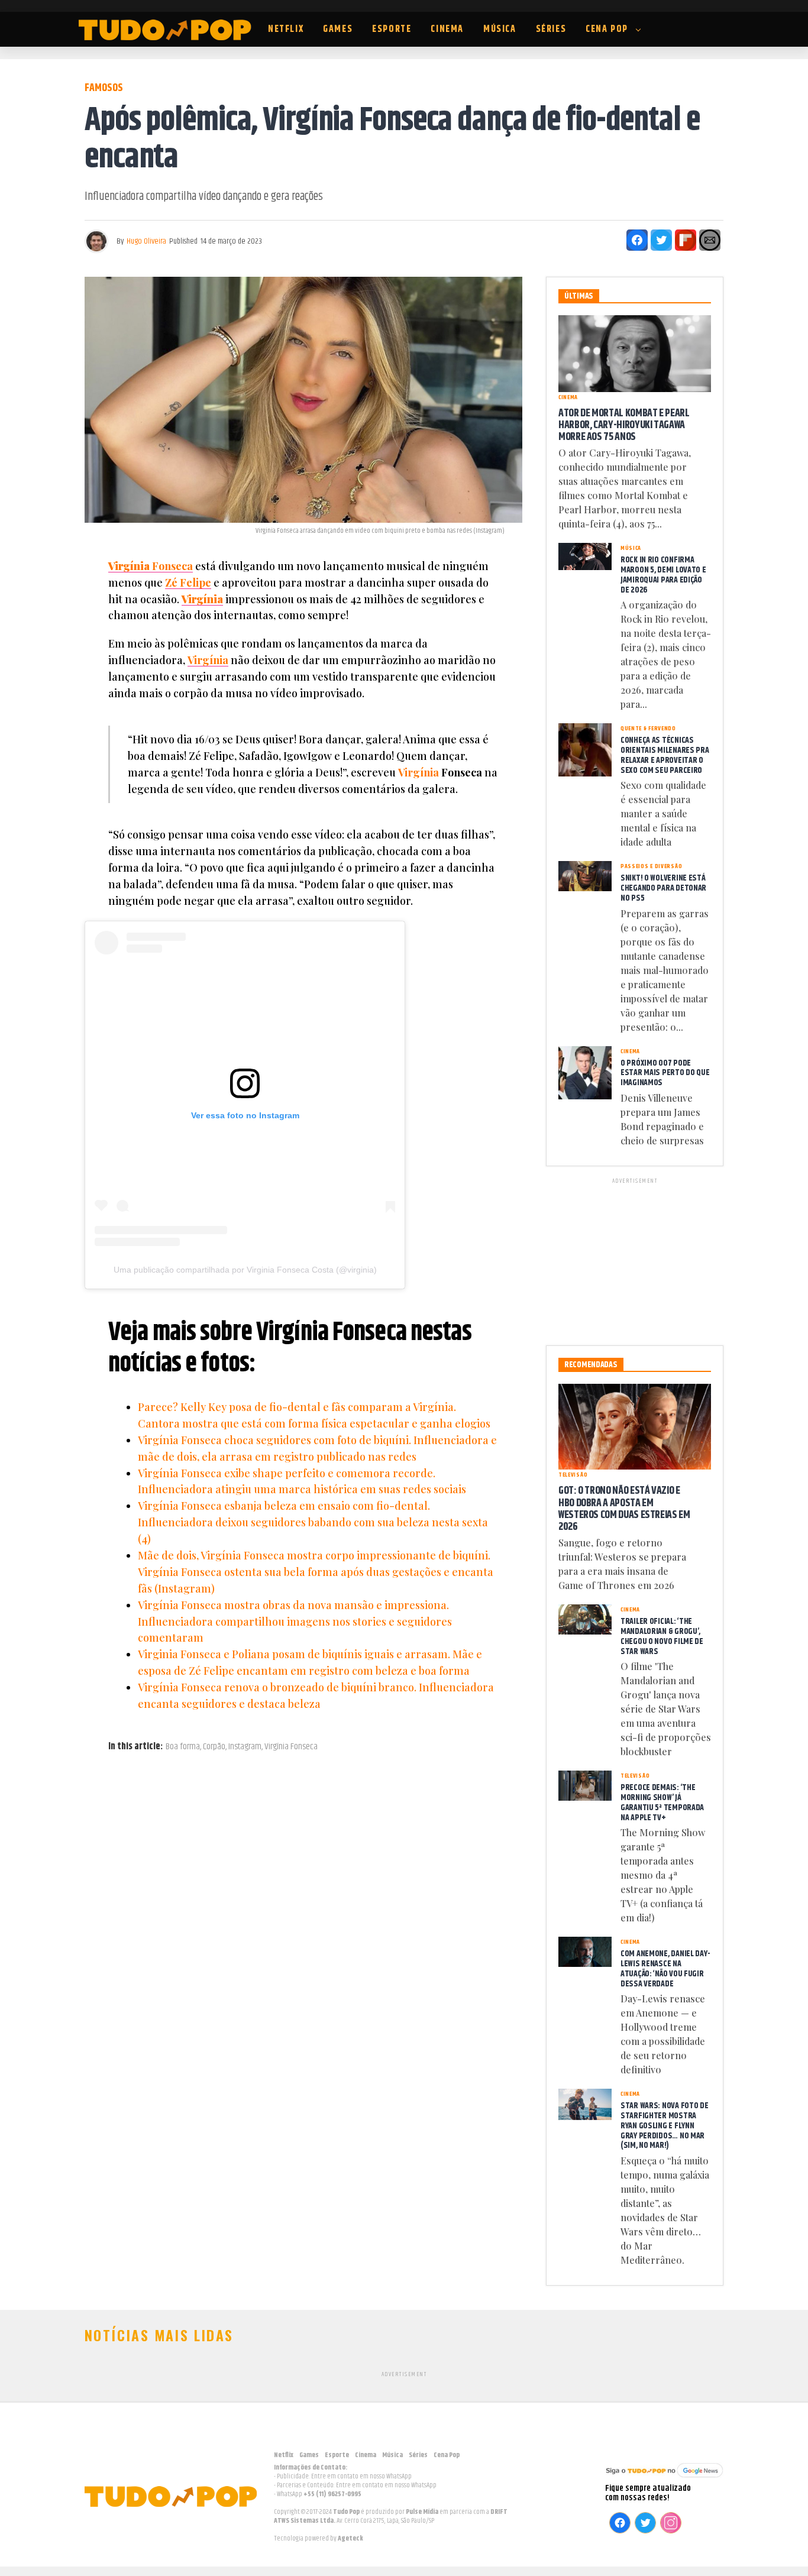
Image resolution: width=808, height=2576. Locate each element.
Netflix (286, 29)
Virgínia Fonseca (291, 1747)
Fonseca (151, 566)
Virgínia (202, 599)
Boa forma (183, 1747)
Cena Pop (607, 29)
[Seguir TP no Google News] (664, 2479)
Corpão (214, 1747)
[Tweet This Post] (661, 240)
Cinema (447, 29)
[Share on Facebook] (637, 240)
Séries (551, 29)
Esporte (392, 29)
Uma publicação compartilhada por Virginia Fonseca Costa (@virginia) (245, 1270)
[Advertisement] (635, 1260)
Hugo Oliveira (146, 241)
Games (338, 29)
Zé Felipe (188, 582)
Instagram (245, 1747)
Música (500, 29)
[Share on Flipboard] (686, 240)
